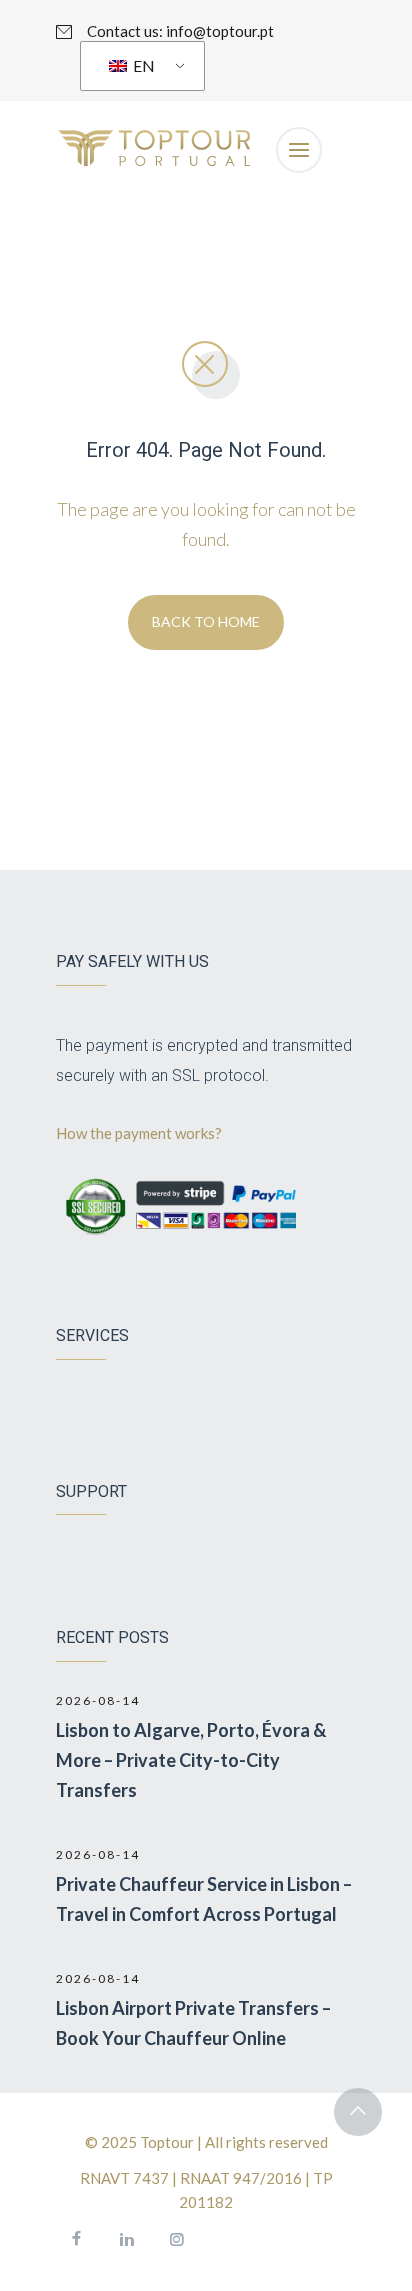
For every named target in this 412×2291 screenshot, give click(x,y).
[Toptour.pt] (156, 150)
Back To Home (206, 621)
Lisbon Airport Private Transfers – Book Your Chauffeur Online (193, 2023)
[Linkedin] (126, 2239)
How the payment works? (140, 1133)
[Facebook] (76, 2239)
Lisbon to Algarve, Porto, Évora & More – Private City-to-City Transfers (191, 1760)
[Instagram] (176, 2239)
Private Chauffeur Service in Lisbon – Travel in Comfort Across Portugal (204, 1899)
